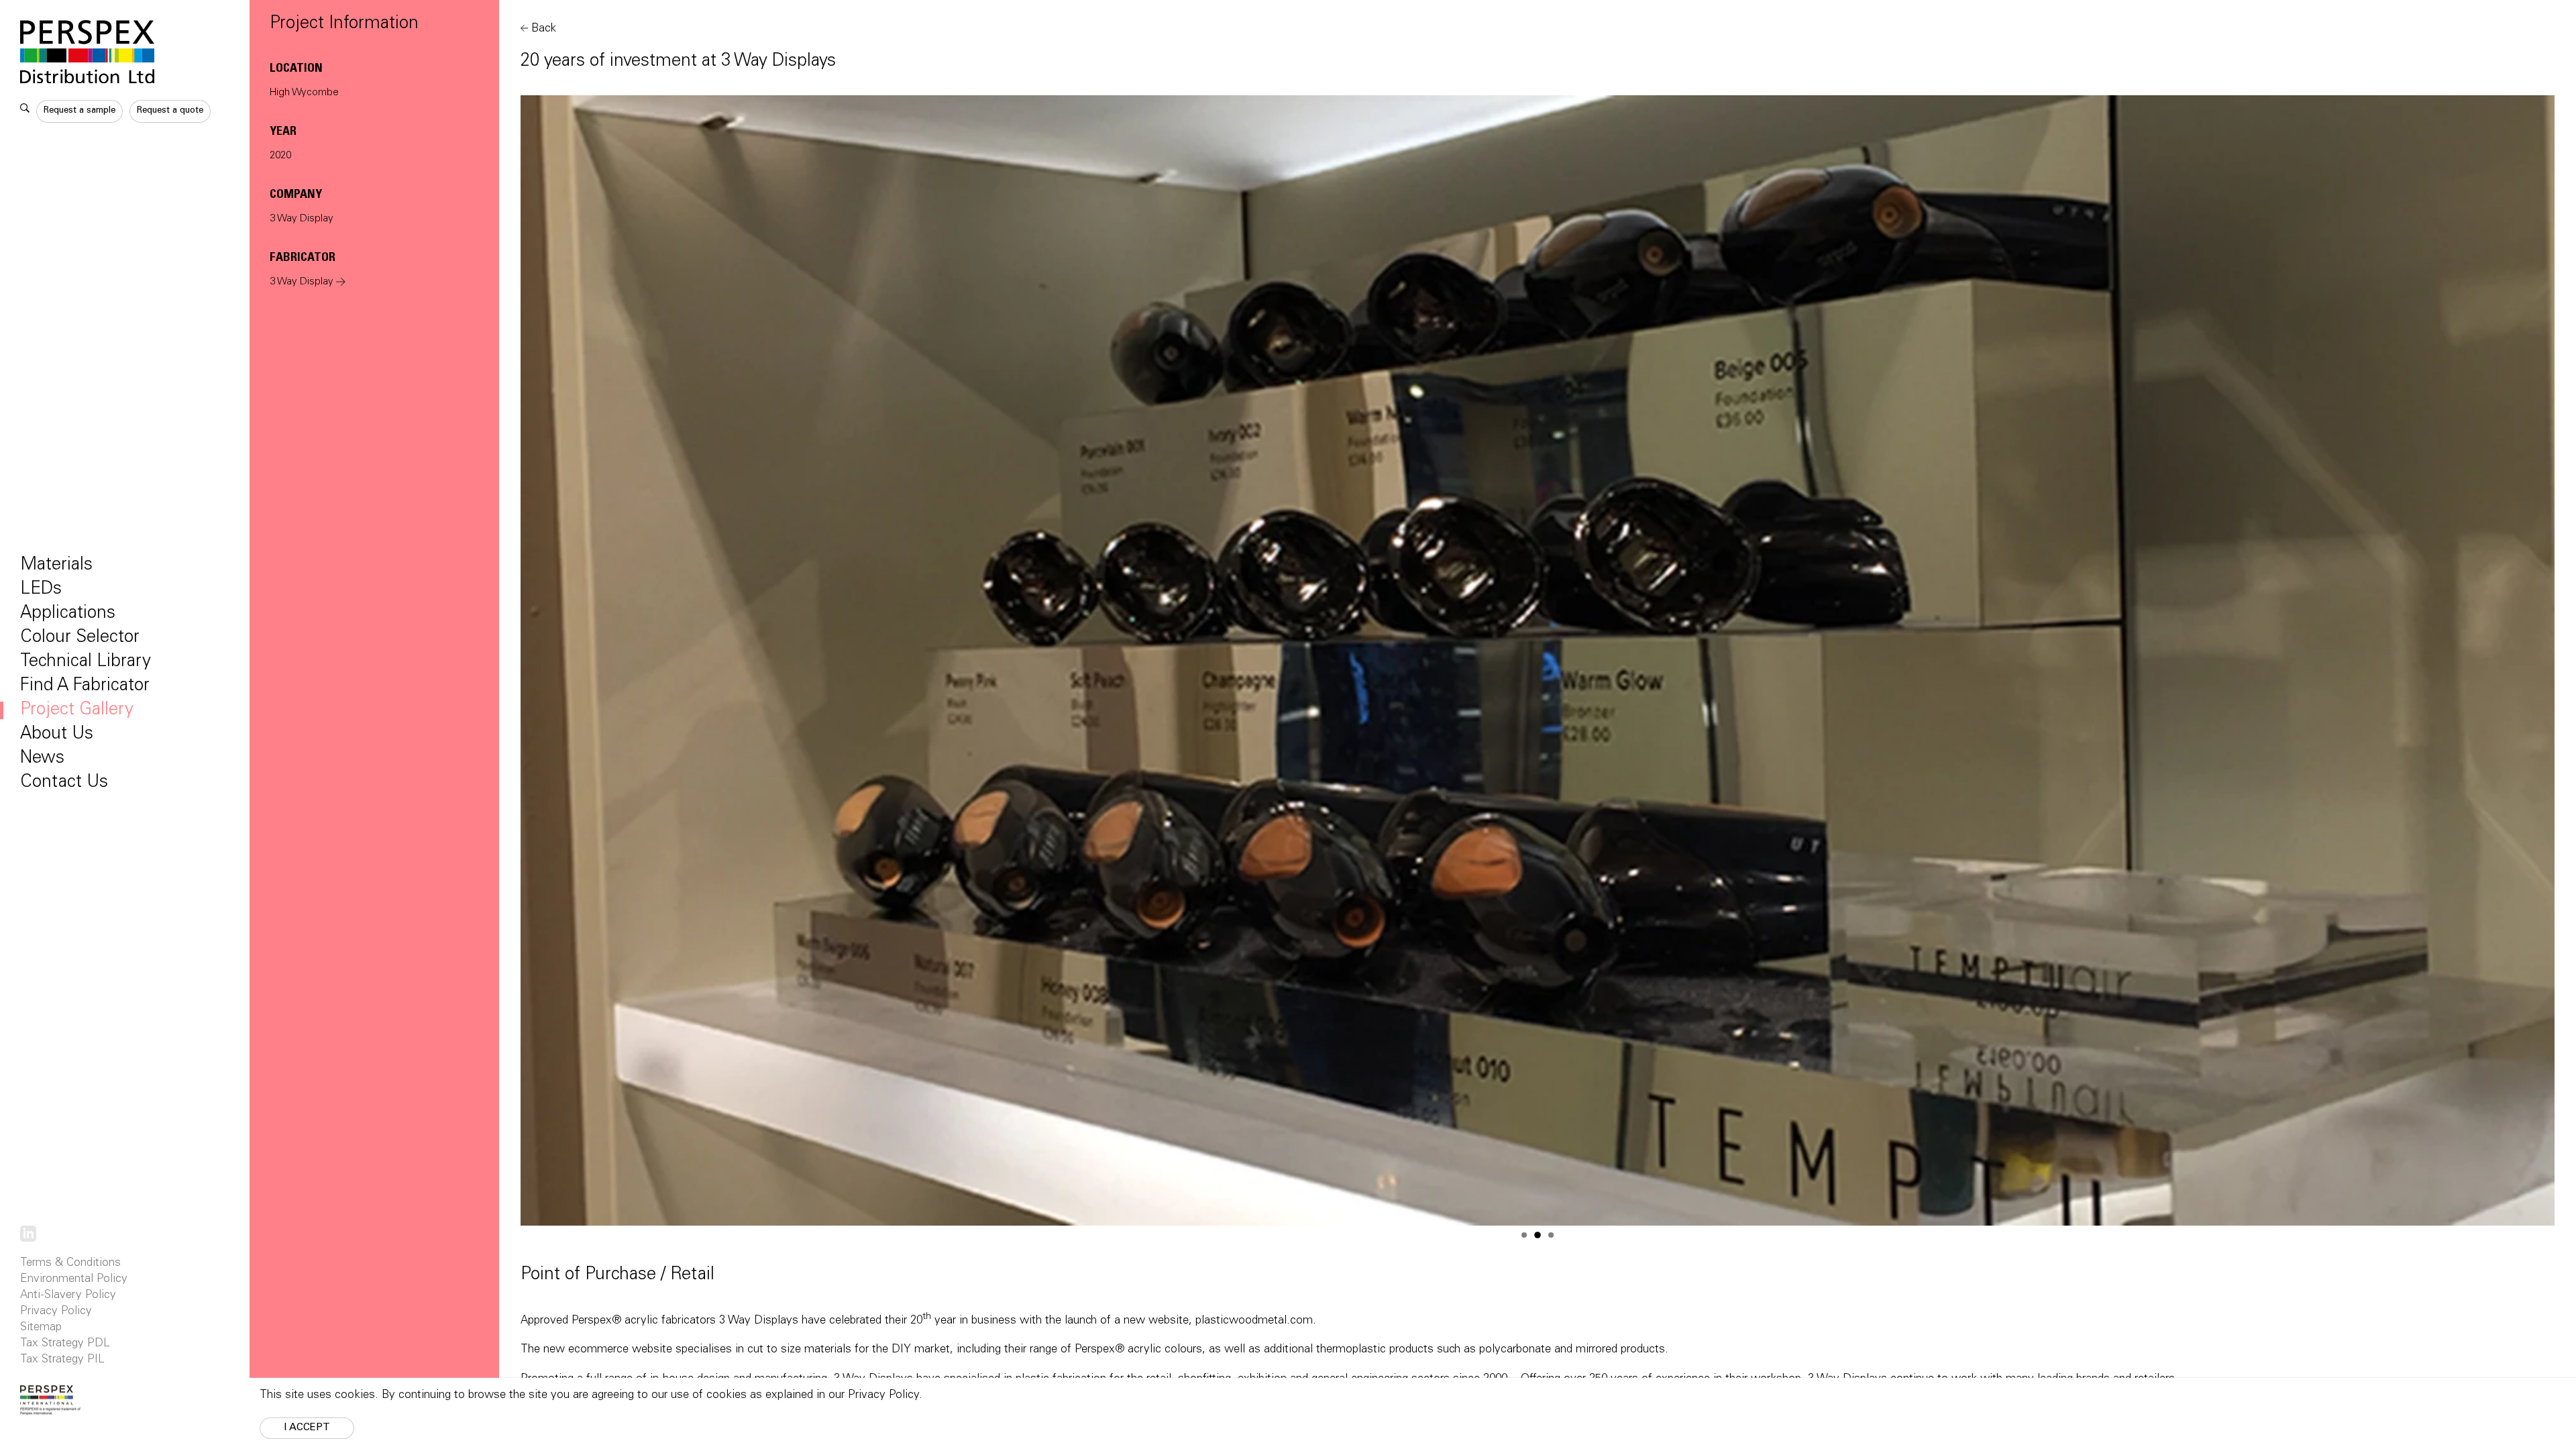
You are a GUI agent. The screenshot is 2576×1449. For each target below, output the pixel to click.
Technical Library (86, 662)
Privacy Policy (56, 1312)
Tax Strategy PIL (62, 1360)
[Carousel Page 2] (1538, 1235)
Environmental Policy (74, 1280)
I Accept (307, 1428)
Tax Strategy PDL (65, 1344)
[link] (28, 1234)
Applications (68, 614)
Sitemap (41, 1328)
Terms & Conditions (70, 1264)
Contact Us (64, 783)
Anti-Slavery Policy (68, 1296)
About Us (57, 735)
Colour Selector (80, 638)
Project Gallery (77, 710)
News (42, 759)
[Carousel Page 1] (1524, 1235)
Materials (56, 566)
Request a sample (79, 111)
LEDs (41, 590)
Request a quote (170, 111)
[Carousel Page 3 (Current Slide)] (1551, 1235)
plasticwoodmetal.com (1254, 1321)
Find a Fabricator (85, 686)
